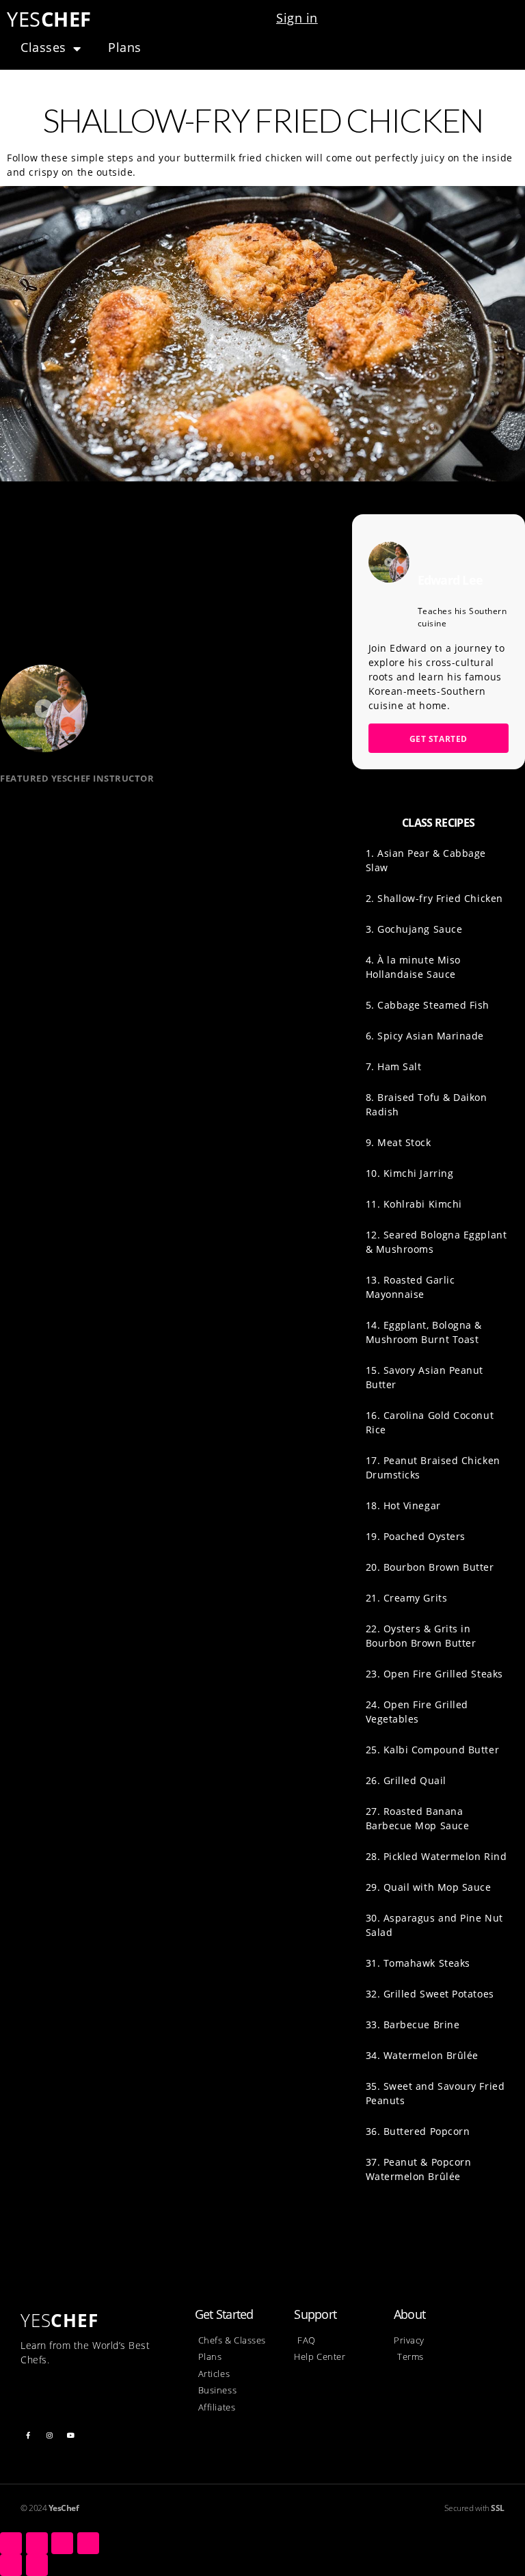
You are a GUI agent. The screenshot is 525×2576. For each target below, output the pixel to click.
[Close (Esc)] (11, 2543)
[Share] (37, 2543)
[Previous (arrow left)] (11, 2565)
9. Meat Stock (399, 1142)
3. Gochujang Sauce (414, 929)
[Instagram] (50, 2435)
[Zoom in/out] (88, 2543)
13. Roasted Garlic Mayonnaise (410, 1287)
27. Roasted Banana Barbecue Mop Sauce (418, 1818)
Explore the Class (65, 887)
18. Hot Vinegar (403, 1505)
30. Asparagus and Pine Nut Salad (434, 1925)
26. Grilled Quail (406, 1780)
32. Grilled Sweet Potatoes (430, 1994)
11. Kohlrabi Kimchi (414, 1204)
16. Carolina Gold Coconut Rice (430, 1422)
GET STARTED (439, 739)
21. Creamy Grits (407, 1598)
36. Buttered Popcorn (418, 2131)
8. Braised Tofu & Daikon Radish (427, 1104)
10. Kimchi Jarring (410, 1173)
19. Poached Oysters (416, 1536)
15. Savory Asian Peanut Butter (425, 1377)
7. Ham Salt (394, 1066)
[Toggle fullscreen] (62, 2543)
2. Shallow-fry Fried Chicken (434, 898)
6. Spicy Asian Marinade (425, 1036)
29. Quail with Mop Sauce (429, 1887)
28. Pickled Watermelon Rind (436, 1856)
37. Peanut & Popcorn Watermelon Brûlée (419, 2169)
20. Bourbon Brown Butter (430, 1567)
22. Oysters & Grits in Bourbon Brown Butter (421, 1636)
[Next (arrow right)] (37, 2565)
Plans (125, 47)
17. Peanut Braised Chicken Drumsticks (433, 1468)
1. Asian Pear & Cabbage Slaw (426, 860)
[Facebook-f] (28, 2435)
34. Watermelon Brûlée (422, 2055)
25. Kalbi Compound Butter (433, 1750)
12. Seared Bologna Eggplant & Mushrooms (436, 1242)
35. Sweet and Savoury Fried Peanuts (435, 2093)
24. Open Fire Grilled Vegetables (417, 1712)
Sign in (297, 18)
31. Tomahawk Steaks (418, 1963)
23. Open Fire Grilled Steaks (434, 1674)
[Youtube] (71, 2435)
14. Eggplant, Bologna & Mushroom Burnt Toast (424, 1332)
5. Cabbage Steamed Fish (428, 1005)
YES (49, 19)
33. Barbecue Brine (413, 2024)
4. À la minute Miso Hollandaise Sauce (413, 967)
